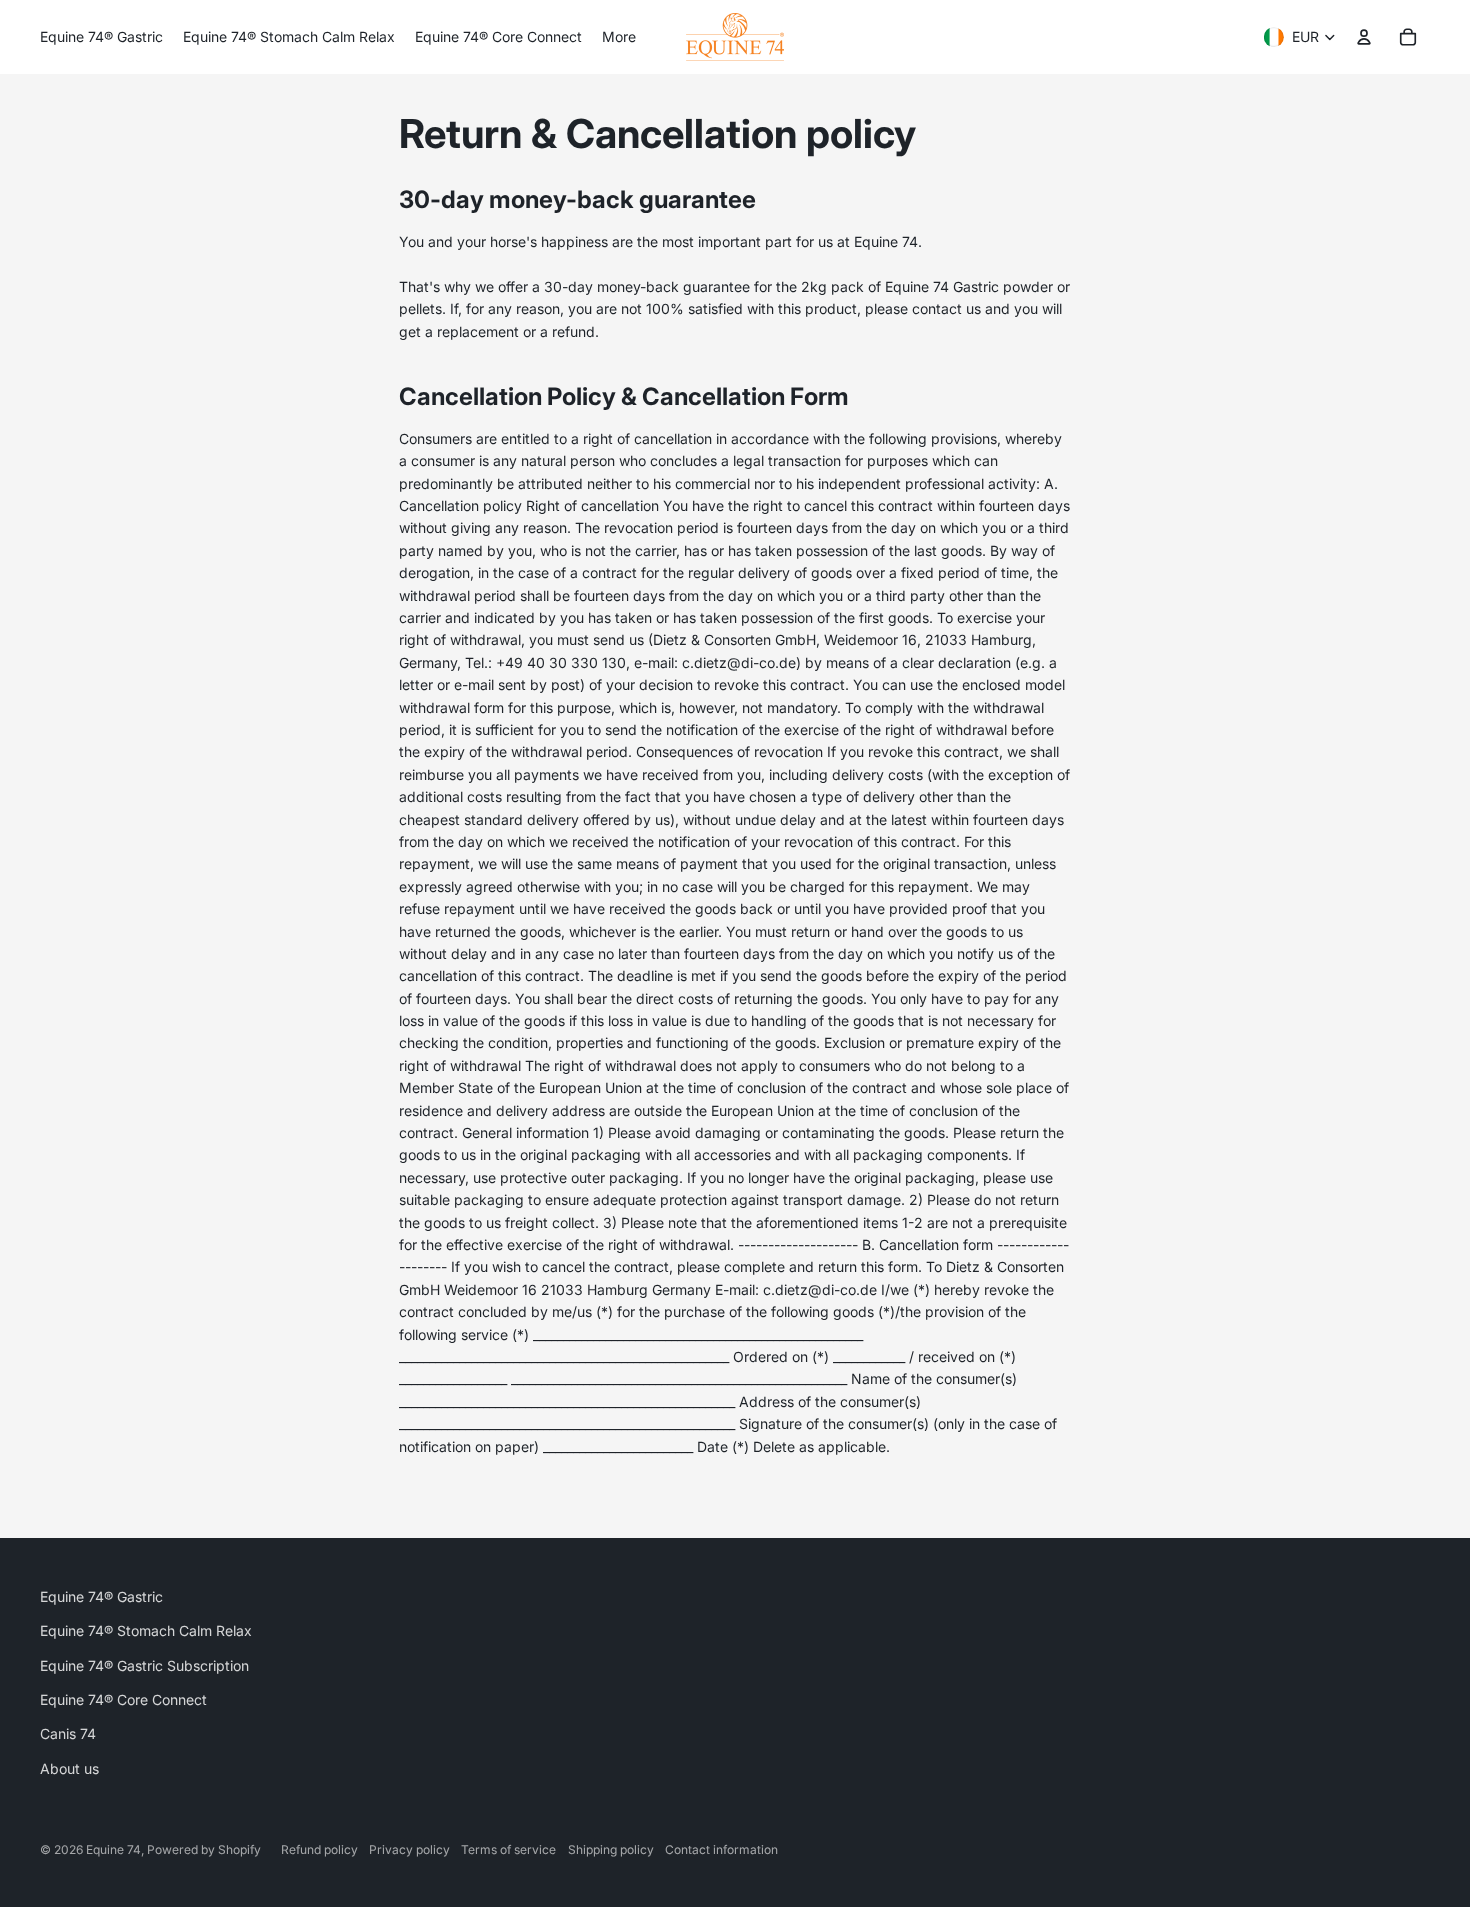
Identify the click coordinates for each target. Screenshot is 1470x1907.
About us (69, 1768)
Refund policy (319, 1849)
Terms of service (508, 1849)
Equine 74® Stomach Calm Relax (146, 1630)
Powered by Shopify (204, 1849)
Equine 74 (113, 1849)
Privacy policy (409, 1849)
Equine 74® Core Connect (123, 1699)
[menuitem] (101, 37)
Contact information (721, 1849)
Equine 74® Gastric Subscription (144, 1665)
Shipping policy (611, 1849)
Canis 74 (68, 1733)
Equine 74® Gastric (101, 1596)
